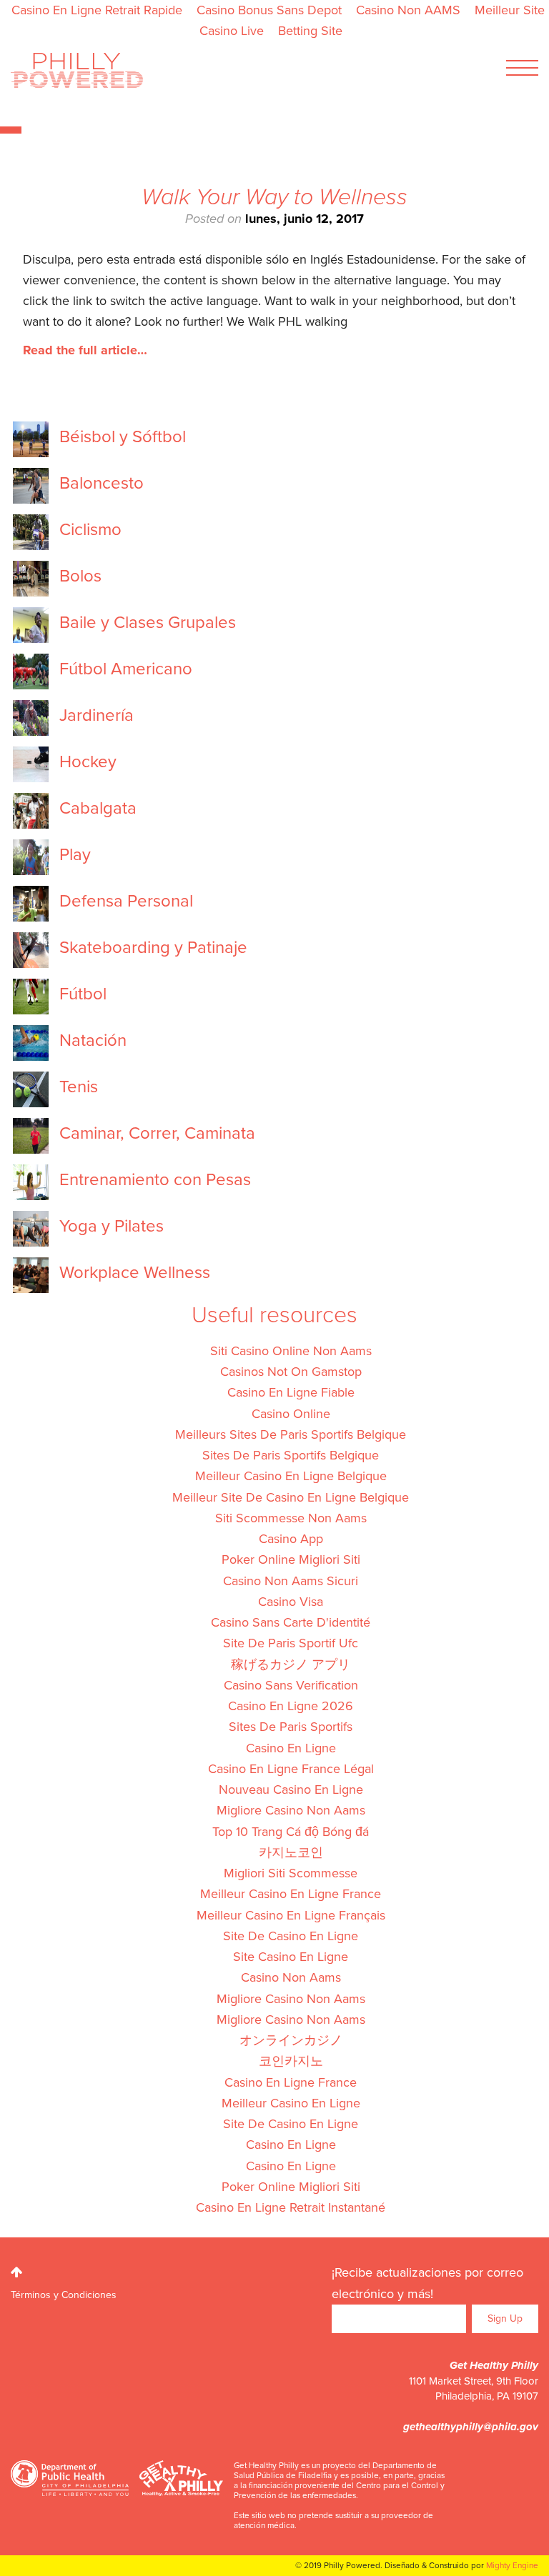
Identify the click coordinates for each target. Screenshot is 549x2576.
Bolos (80, 576)
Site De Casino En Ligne (291, 1936)
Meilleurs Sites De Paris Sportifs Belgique (291, 1434)
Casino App (291, 1539)
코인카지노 (291, 2061)
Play (75, 855)
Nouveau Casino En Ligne (291, 1789)
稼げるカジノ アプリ (291, 1664)
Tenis (79, 1087)
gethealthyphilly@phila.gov (471, 2427)
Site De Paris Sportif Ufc (291, 1643)
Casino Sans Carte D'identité (291, 1622)
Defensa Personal (126, 902)
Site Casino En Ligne (291, 1957)
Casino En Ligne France (291, 2082)
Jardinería (97, 716)
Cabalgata (98, 809)
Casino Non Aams (291, 1977)
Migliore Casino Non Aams (291, 1810)
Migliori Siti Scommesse (291, 1873)
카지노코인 (291, 1852)
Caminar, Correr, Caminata (157, 1134)
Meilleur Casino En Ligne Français (291, 1915)
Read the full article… (85, 350)
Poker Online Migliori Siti (291, 1559)
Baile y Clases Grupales (148, 623)
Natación (93, 1041)
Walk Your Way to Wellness (274, 197)
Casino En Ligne (291, 1748)
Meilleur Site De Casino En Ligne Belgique (291, 1497)
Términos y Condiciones (64, 2295)
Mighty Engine (512, 2565)
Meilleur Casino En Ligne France (291, 1894)
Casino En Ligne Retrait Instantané (291, 2207)
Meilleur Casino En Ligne (291, 2103)
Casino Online (291, 1414)
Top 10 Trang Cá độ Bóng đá (291, 1832)
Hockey (88, 762)
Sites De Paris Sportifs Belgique (291, 1455)
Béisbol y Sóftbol (123, 437)
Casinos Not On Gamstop (291, 1372)
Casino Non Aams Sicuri (291, 1581)
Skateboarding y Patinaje (153, 948)
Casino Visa (291, 1602)
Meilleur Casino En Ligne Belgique (291, 1476)
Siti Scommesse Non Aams (291, 1518)
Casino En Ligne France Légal (291, 1769)
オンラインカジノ (291, 2040)
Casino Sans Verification (291, 1685)
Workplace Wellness (135, 1273)
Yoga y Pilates (112, 1227)
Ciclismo (90, 530)
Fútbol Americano (126, 669)
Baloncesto (102, 484)
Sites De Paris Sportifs (291, 1727)
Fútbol (83, 994)
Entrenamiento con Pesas (155, 1180)
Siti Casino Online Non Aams (291, 1351)
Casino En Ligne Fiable (291, 1392)
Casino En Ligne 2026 (291, 1706)
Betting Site (310, 31)
